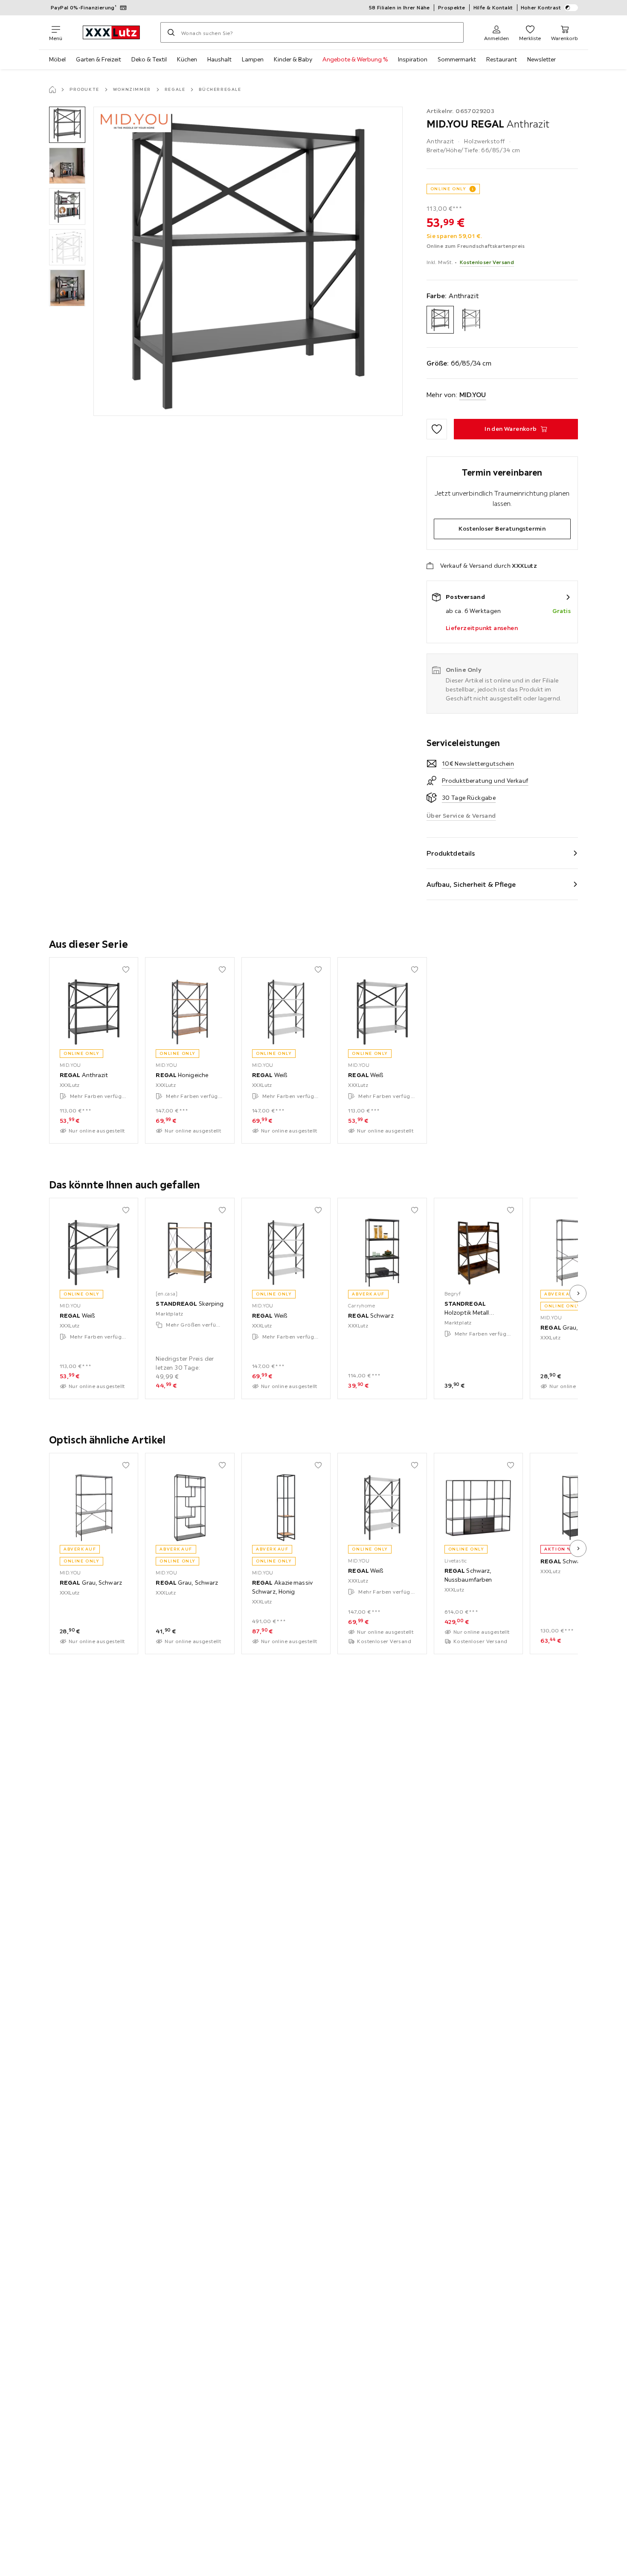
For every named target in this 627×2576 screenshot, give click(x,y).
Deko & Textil (149, 59)
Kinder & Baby (293, 59)
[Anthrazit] (440, 320)
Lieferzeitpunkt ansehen (482, 628)
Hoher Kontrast (541, 7)
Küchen (187, 59)
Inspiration (413, 59)
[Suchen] (171, 32)
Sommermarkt (457, 59)
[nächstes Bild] (578, 1293)
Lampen (253, 59)
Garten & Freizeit (99, 59)
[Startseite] (52, 90)
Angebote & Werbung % (355, 59)
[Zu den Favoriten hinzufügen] (437, 429)
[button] (67, 125)
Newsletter (541, 59)
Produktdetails (451, 853)
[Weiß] (471, 320)
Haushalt (219, 59)
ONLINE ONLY (448, 189)
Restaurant (502, 59)
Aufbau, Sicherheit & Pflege (471, 884)
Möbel (57, 59)
